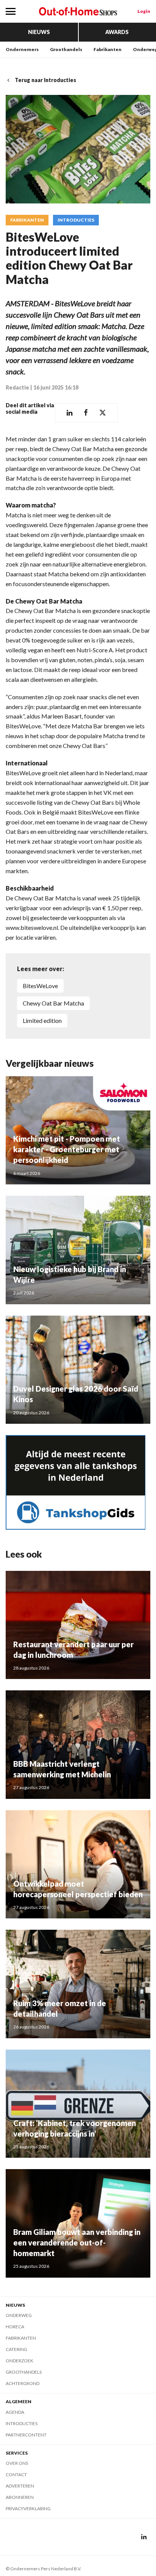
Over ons (17, 2463)
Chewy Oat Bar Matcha (53, 1003)
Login (144, 11)
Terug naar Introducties (45, 80)
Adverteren (20, 2486)
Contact (16, 2474)
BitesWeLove (40, 986)
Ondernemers (22, 49)
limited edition (42, 1020)
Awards (117, 32)
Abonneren (20, 2497)
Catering (16, 2349)
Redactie (17, 387)
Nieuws (39, 32)
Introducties (76, 220)
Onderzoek (19, 2361)
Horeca (15, 2327)
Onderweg (19, 2315)
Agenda (15, 2412)
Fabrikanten (108, 49)
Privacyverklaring (28, 2508)
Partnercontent (26, 2435)
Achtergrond (23, 2383)
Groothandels (66, 49)
